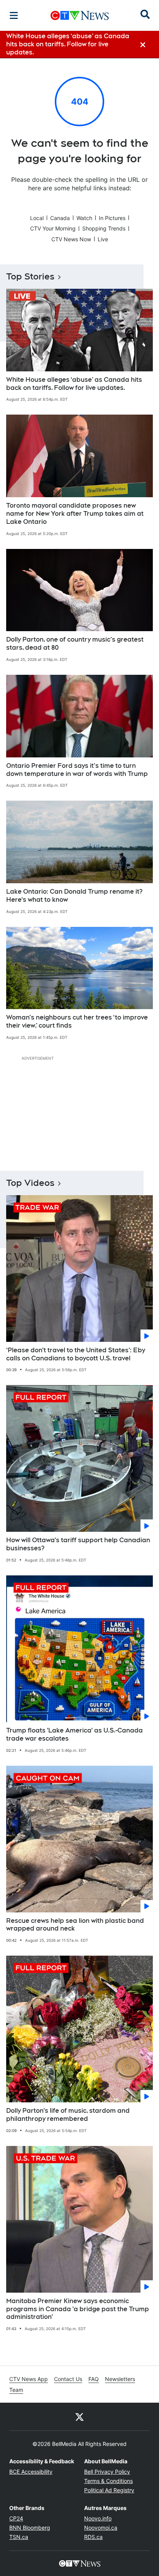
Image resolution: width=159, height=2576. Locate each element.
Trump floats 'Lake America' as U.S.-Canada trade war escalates (74, 1734)
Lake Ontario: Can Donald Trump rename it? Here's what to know (74, 896)
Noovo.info (98, 2518)
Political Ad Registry (109, 2490)
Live (103, 239)
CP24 (16, 2518)
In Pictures (112, 218)
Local (37, 218)
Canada (60, 218)
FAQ (94, 2379)
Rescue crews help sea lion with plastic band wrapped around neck (75, 1925)
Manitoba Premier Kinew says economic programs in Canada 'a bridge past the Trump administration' (78, 2309)
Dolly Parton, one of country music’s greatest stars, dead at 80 (75, 644)
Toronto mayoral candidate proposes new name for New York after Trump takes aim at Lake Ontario (75, 514)
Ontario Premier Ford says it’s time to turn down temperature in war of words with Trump (77, 770)
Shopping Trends (104, 228)
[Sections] (14, 15)
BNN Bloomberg (30, 2528)
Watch (84, 218)
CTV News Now (71, 239)
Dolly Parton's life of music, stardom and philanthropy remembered (68, 2115)
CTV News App (29, 2379)
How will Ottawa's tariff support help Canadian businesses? (78, 1544)
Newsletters (120, 2379)
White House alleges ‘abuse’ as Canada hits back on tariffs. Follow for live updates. (74, 384)
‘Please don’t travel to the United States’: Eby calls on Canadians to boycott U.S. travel (76, 1354)
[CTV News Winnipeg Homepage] (80, 15)
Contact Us (68, 2379)
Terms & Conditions (108, 2481)
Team (16, 2390)
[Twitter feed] (79, 2417)
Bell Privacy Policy (107, 2472)
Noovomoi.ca (101, 2528)
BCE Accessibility (31, 2472)
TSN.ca (19, 2537)
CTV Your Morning (53, 228)
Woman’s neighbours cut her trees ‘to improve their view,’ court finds (77, 1021)
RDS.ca (93, 2537)
